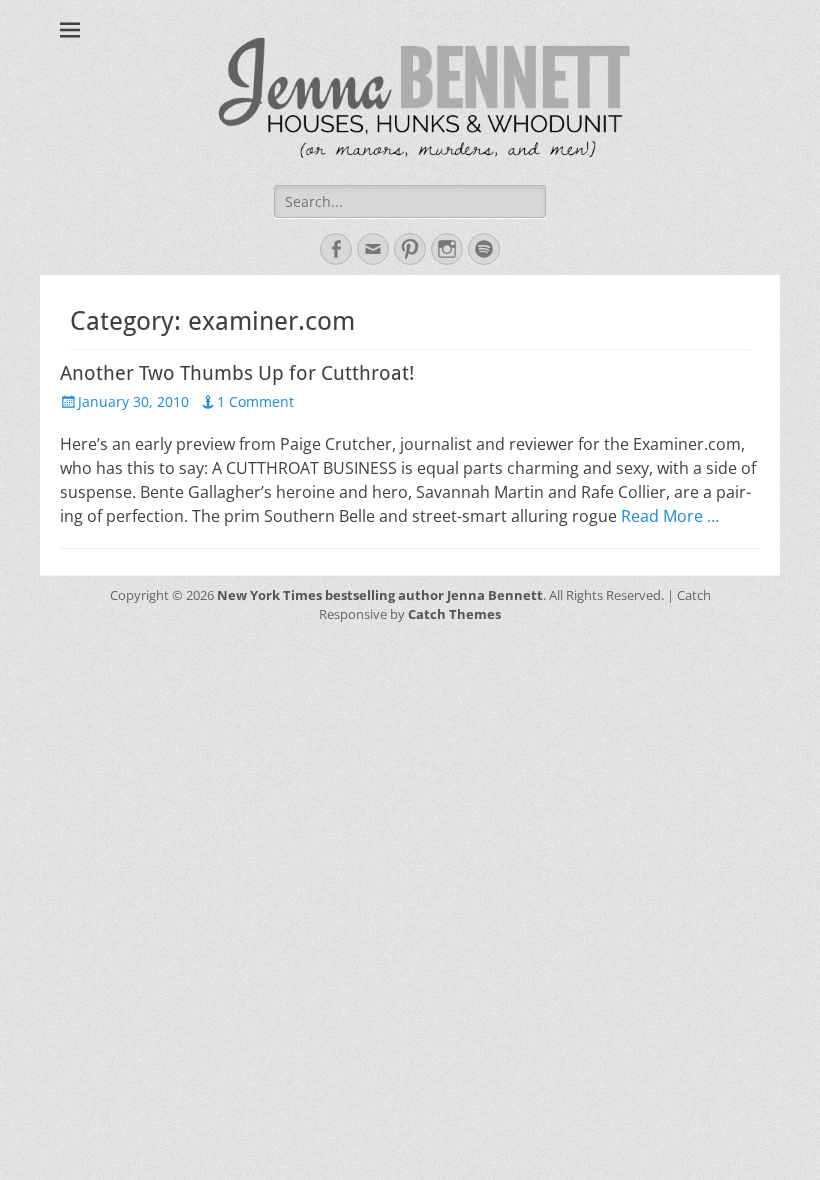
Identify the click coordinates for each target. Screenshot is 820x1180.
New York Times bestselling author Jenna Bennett (380, 595)
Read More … (670, 516)
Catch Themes (454, 614)
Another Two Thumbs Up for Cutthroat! (237, 373)
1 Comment (255, 401)
